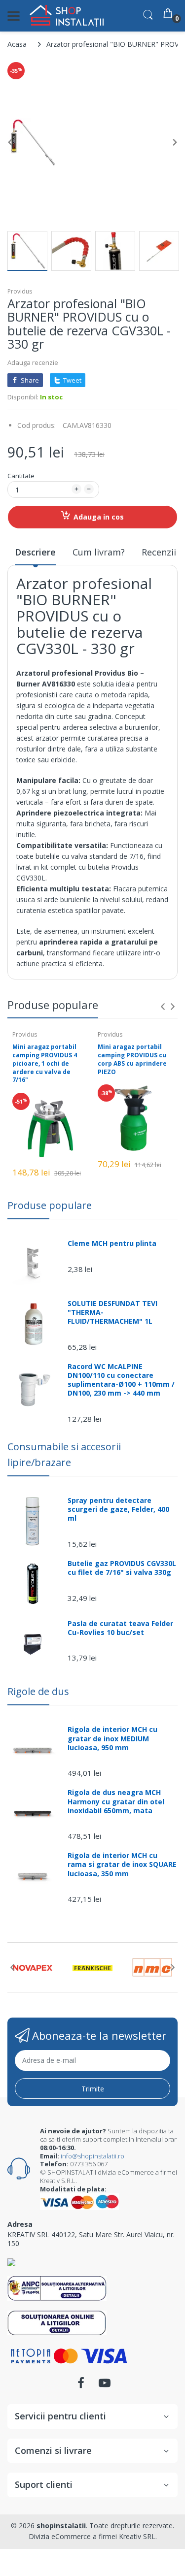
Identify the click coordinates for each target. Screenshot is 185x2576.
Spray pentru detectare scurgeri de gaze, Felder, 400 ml (118, 1509)
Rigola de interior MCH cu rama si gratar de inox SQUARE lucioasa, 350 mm (122, 1864)
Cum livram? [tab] (99, 552)
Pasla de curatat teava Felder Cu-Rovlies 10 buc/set (120, 1628)
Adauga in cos (99, 517)
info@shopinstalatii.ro (92, 2156)
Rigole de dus (38, 1691)
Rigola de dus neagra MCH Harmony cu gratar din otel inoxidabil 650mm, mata (116, 1801)
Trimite (93, 2089)
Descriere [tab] (35, 552)
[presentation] (163, 1007)
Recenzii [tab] (159, 552)
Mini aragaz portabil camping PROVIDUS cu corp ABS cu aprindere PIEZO (132, 1059)
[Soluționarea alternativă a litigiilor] (57, 2288)
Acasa (17, 44)
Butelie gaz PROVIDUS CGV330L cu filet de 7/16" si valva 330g (122, 1568)
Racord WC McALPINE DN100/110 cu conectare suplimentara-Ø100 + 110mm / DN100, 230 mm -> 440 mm (121, 1380)
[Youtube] (105, 2386)
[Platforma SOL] (57, 2322)
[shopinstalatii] (67, 16)
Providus (20, 291)
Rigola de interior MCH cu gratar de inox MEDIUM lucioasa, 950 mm (112, 1738)
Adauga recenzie (33, 362)
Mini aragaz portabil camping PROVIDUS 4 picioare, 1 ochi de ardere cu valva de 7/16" (45, 1063)
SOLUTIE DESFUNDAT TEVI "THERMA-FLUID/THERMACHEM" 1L (112, 1312)
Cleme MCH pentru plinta (112, 1243)
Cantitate (21, 476)
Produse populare (50, 1205)
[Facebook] (81, 2386)
